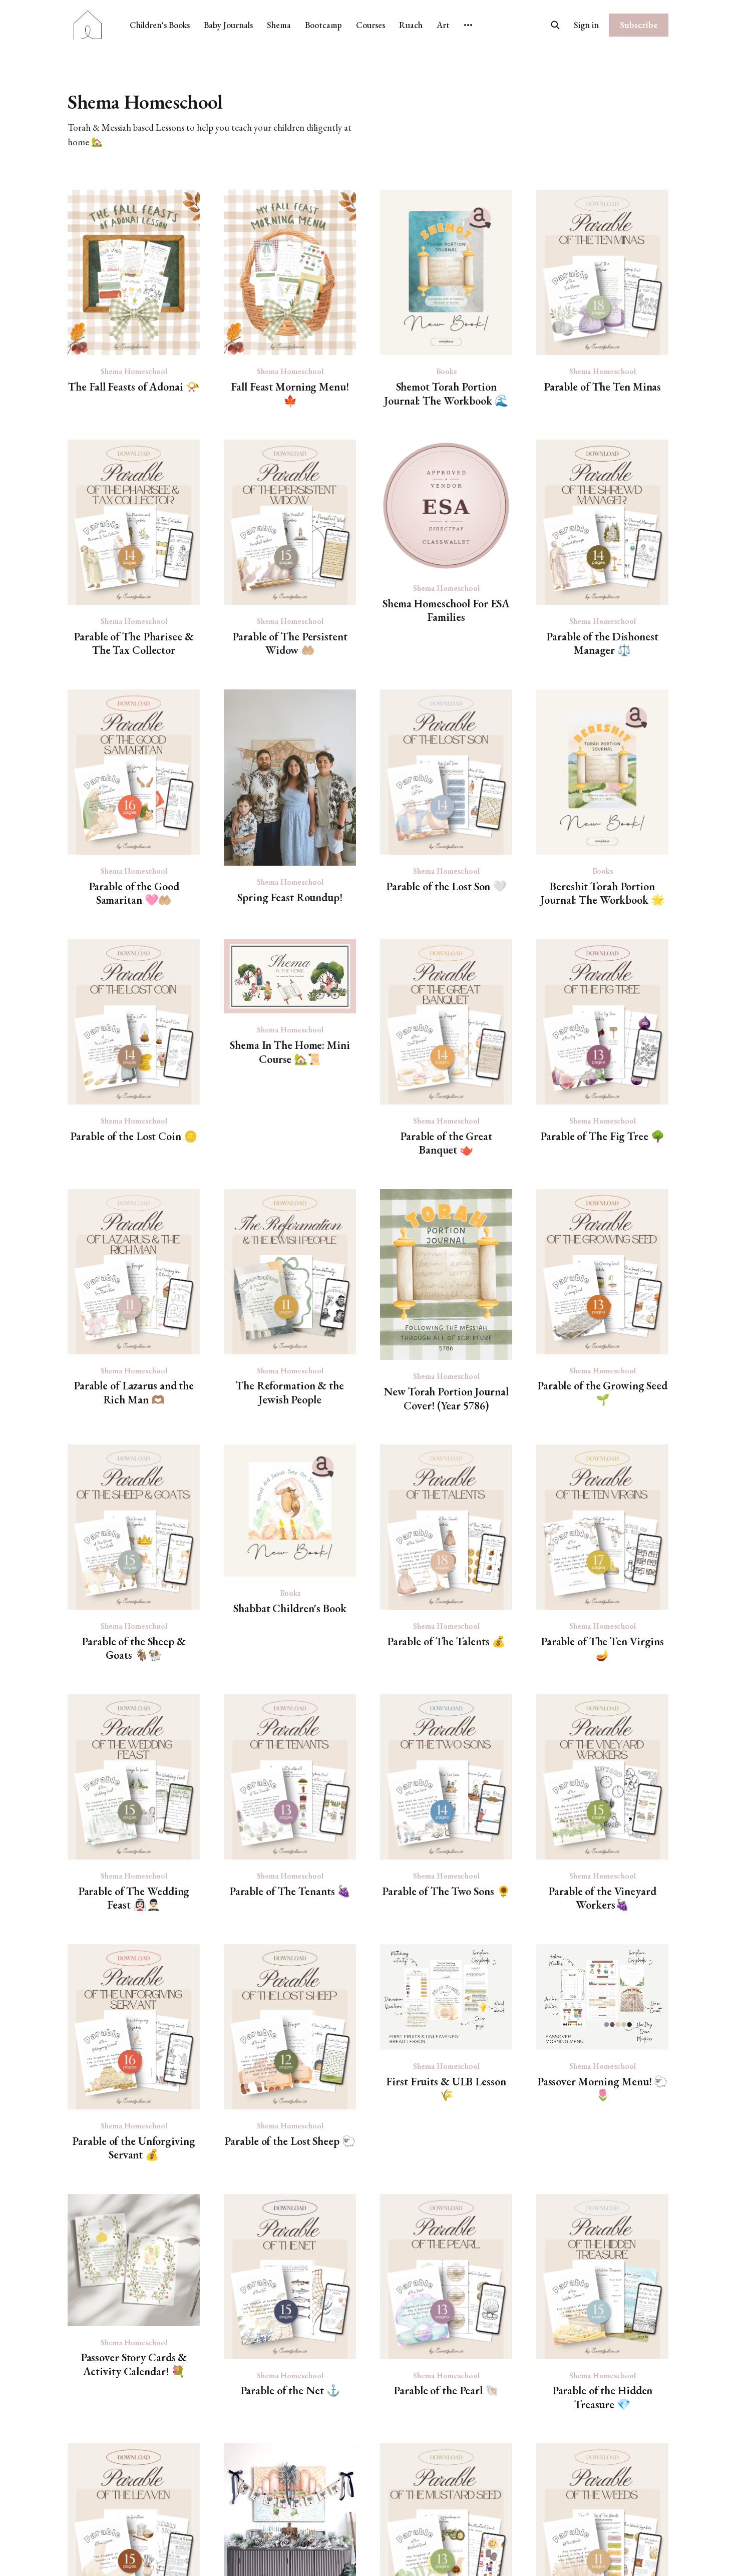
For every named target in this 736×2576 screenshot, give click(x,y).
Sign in (586, 25)
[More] (468, 25)
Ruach (411, 25)
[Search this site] (555, 25)
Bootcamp (323, 25)
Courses (371, 25)
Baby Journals (228, 25)
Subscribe (639, 25)
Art (443, 25)
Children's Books (160, 25)
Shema (279, 25)
